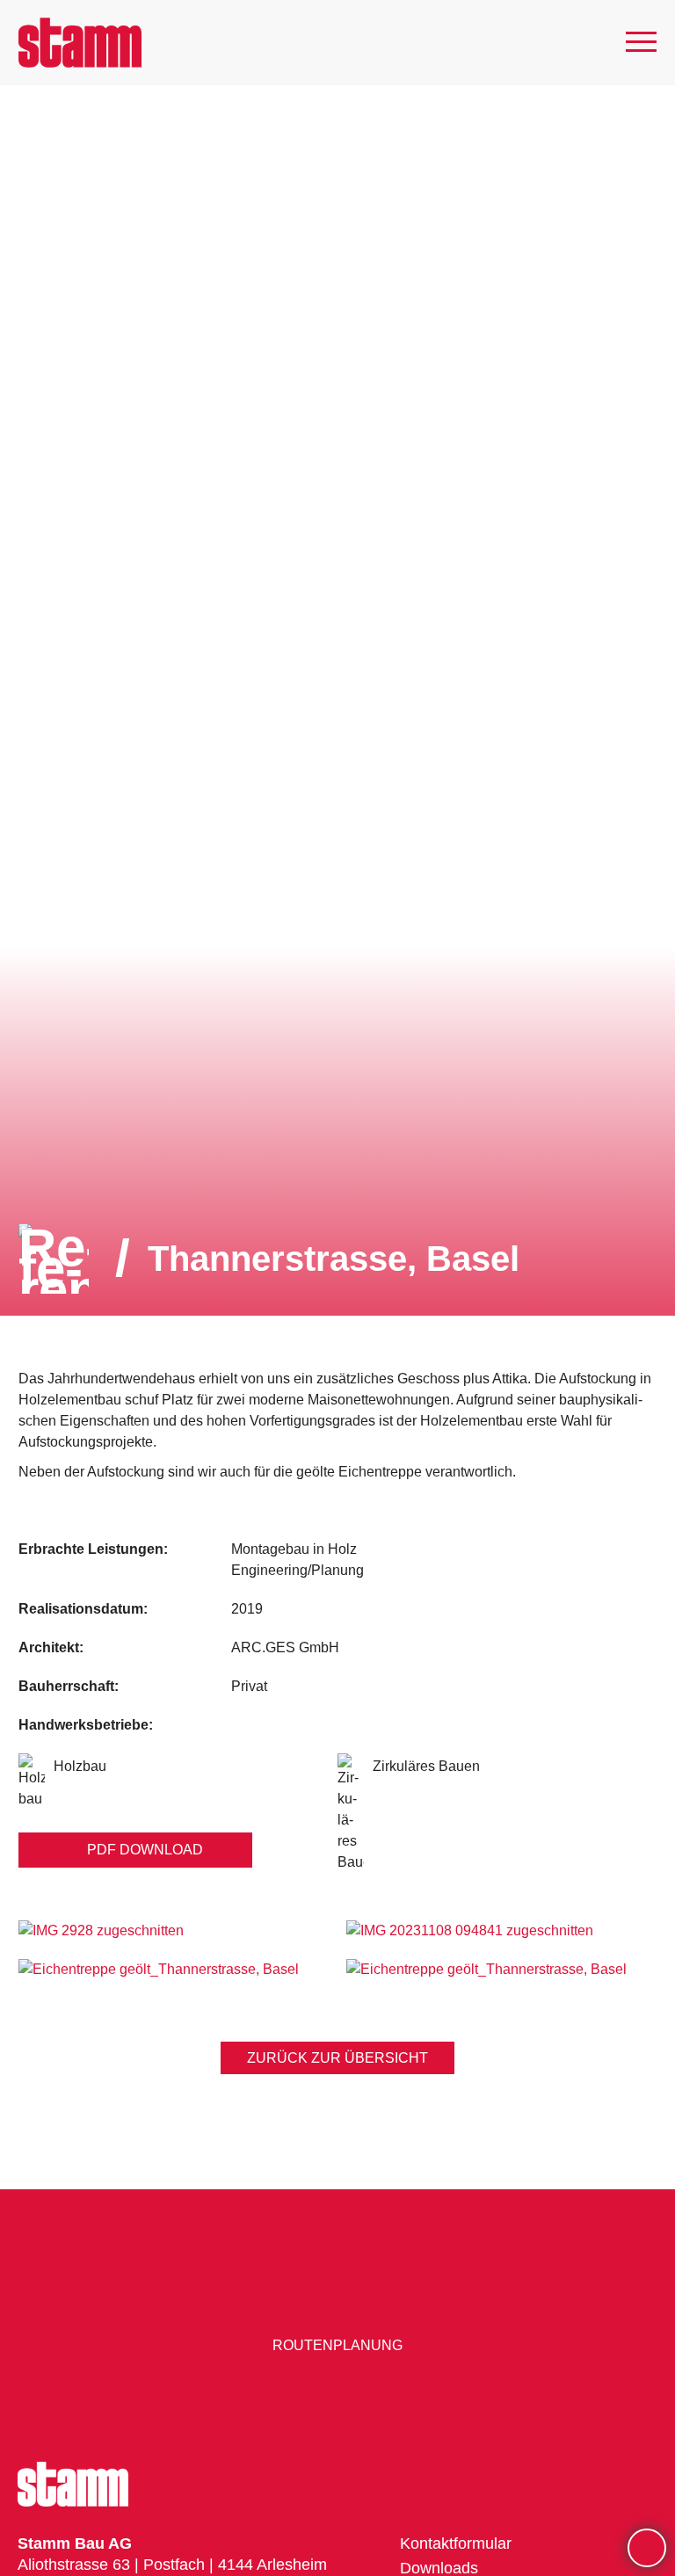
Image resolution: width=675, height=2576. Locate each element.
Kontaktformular (456, 2543)
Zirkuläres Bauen (426, 1766)
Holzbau (80, 1766)
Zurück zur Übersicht (337, 2058)
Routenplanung (337, 2345)
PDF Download (145, 1850)
